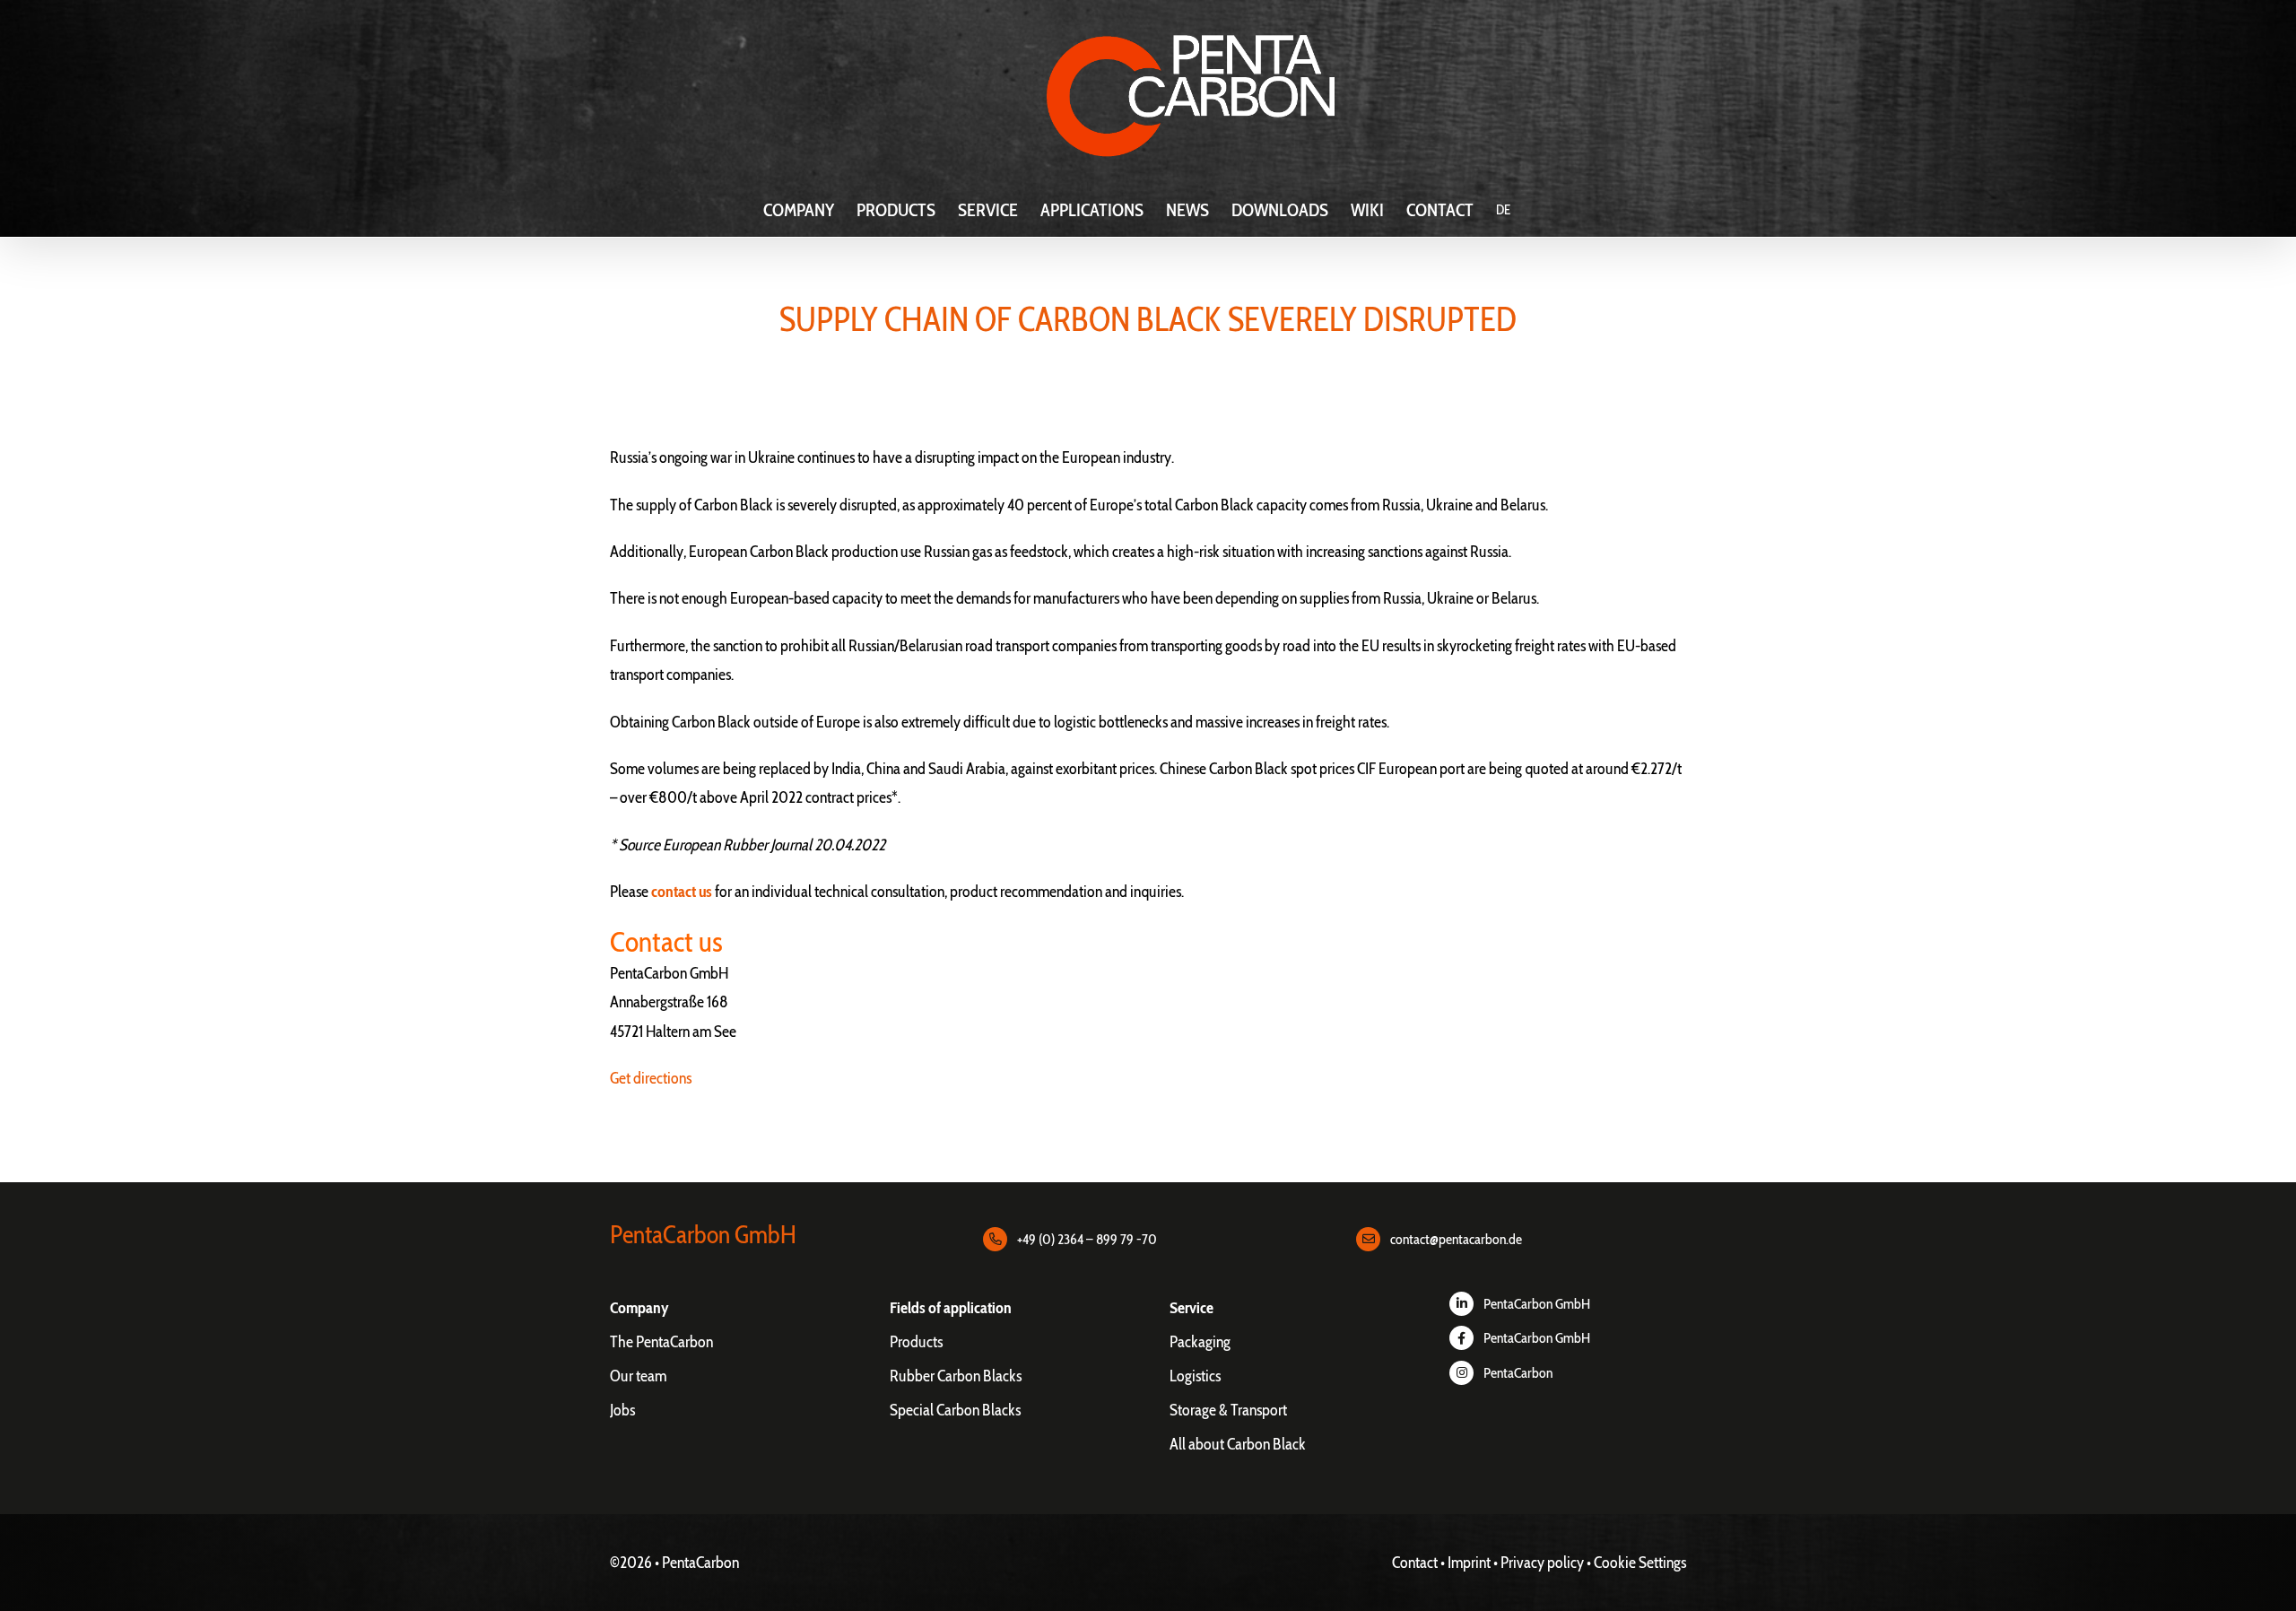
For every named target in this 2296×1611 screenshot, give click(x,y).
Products (916, 1342)
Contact (1415, 1563)
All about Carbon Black (1238, 1444)
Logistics (1195, 1376)
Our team (638, 1376)
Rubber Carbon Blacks (956, 1376)
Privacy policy (1542, 1563)
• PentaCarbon (697, 1563)
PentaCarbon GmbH (1537, 1304)
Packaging (1200, 1342)
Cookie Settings (1640, 1563)
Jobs (622, 1410)
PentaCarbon (1518, 1373)
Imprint (1469, 1563)
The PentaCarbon (661, 1342)
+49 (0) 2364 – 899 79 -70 (1087, 1239)
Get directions (651, 1078)
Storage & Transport (1228, 1410)
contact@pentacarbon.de (1456, 1239)
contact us (682, 892)
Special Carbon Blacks (955, 1410)
